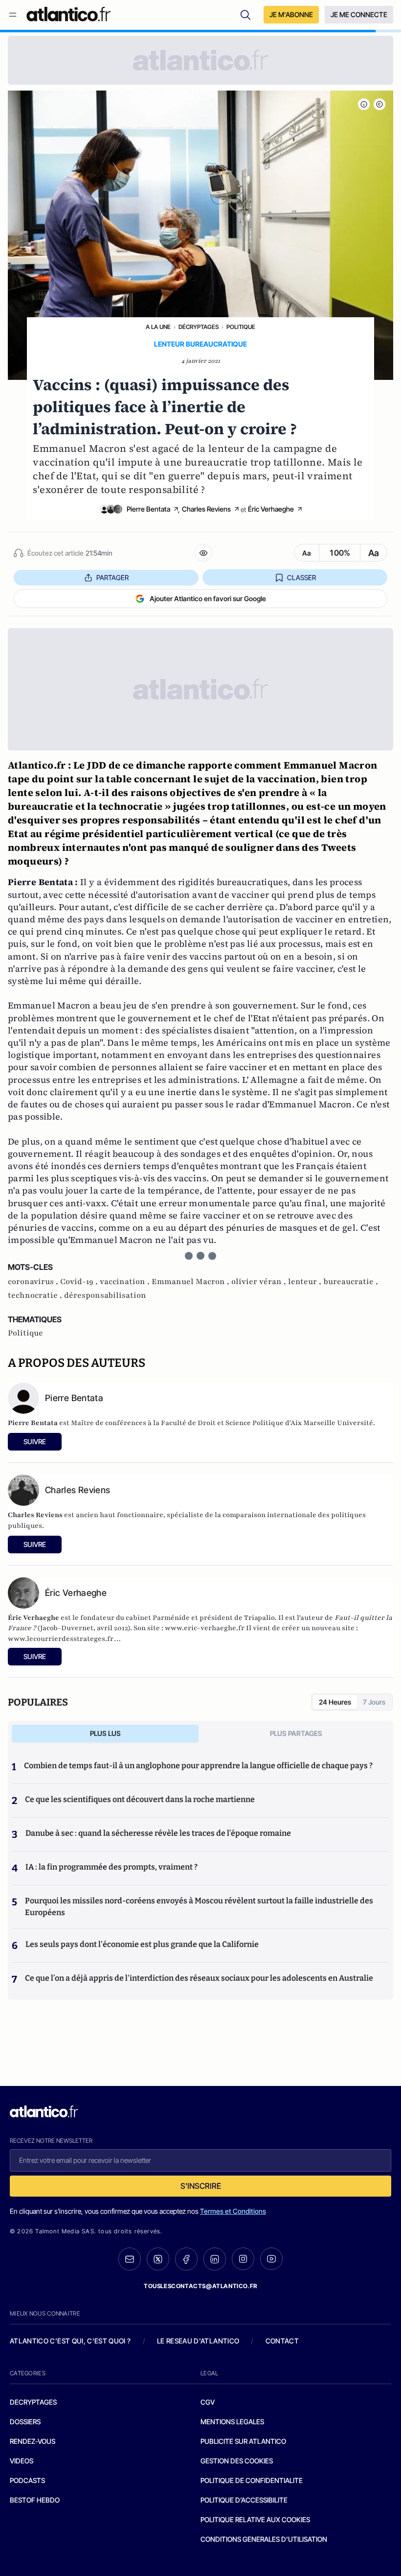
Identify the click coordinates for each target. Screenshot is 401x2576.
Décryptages (199, 327)
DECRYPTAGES (33, 2402)
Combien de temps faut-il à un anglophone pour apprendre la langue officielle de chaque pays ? (198, 1766)
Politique (241, 327)
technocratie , (36, 1295)
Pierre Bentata (148, 509)
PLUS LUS (105, 1733)
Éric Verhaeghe (271, 509)
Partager (112, 577)
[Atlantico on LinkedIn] (215, 2259)
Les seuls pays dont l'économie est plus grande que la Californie (142, 1944)
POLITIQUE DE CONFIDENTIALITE (252, 2480)
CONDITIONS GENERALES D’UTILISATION (264, 2539)
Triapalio (259, 1618)
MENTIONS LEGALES (232, 2422)
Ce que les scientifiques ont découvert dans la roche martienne (140, 1799)
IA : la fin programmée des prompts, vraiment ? (111, 1867)
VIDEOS (22, 2461)
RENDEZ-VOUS (33, 2441)
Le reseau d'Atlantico (198, 2341)
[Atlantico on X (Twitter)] (158, 2259)
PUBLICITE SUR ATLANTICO (243, 2441)
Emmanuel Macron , (191, 1282)
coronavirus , (34, 1282)
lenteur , (306, 1282)
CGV (208, 2402)
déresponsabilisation (105, 1295)
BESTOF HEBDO (35, 2500)
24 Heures (335, 1702)
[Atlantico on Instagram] (243, 2259)
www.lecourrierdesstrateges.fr (61, 1639)
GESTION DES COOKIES (237, 2461)
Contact (282, 2341)
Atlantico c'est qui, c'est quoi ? (70, 2341)
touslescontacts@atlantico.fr (200, 2286)
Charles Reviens (206, 509)
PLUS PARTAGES (296, 1733)
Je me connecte (359, 14)
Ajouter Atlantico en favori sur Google (208, 598)
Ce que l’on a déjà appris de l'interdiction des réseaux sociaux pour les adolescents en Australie (199, 1978)
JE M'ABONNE (291, 14)
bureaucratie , (351, 1282)
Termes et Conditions (233, 2211)
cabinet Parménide (158, 1618)
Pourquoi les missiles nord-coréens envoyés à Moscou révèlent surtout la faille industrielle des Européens (199, 1907)
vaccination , (126, 1282)
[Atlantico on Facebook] (186, 2259)
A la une (158, 327)
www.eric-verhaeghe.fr (205, 1628)
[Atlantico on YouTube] (271, 2259)
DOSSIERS (25, 2422)
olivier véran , (260, 1282)
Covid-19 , (80, 1282)
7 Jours (374, 1702)
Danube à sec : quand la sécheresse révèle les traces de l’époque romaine (158, 1833)
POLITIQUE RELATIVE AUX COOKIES (255, 2519)
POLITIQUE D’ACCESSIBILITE (244, 2500)
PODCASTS (27, 2480)
